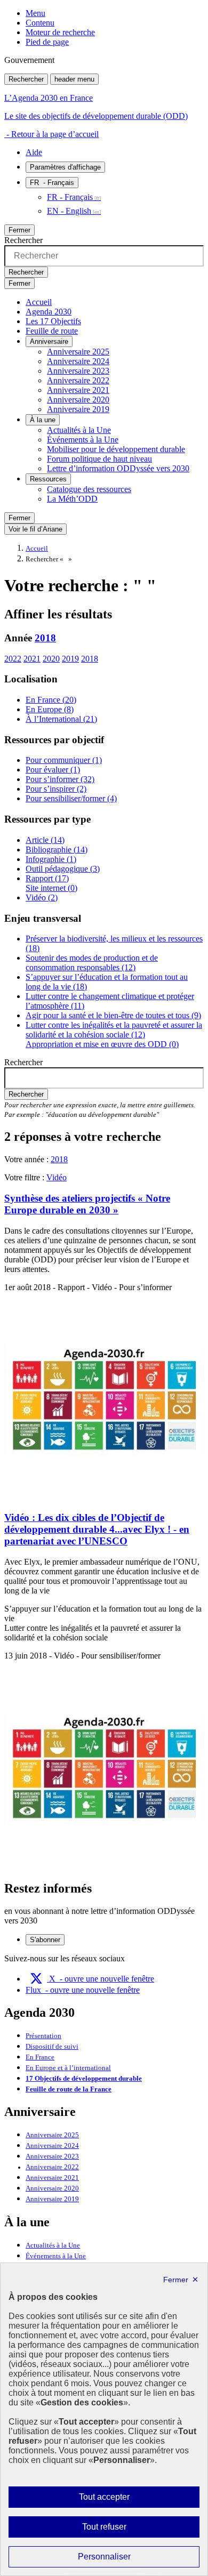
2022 (13, 659)
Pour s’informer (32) (60, 779)
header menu (74, 79)
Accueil (39, 302)
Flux (83, 1990)
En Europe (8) (50, 709)
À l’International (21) (61, 719)
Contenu (40, 23)
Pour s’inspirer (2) (56, 789)
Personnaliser (125, 2559)
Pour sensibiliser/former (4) (71, 798)
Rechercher (26, 79)
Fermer (19, 230)
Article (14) (45, 840)
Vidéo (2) (42, 897)
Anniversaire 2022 (78, 380)
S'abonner (45, 1940)
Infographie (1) (51, 859)
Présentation (43, 2036)
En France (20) (51, 700)
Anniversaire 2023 (78, 371)
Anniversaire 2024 (78, 361)
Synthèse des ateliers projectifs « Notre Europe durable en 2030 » (87, 1204)
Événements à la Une (83, 440)
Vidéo (57, 1177)
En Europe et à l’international (68, 2068)
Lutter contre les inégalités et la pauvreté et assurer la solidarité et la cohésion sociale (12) (114, 1030)
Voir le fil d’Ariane (35, 529)
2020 (51, 659)
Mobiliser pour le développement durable (116, 449)
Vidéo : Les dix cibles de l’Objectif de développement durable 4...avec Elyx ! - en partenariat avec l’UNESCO (97, 1529)
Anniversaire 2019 (78, 409)
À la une (43, 420)
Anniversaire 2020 (78, 400)
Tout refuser (119, 2530)
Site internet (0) (51, 888)
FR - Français (70, 197)
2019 (70, 659)
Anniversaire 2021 (78, 390)
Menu (35, 13)
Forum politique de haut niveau (99, 459)
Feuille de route (52, 331)
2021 (32, 659)
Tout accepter (121, 2500)
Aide (34, 152)
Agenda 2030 (49, 312)
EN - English (69, 211)
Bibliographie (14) (57, 850)
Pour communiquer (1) (64, 760)
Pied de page (47, 42)
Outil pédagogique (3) (63, 869)
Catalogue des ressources (89, 489)
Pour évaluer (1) (53, 770)
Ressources (48, 479)
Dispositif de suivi (52, 2047)
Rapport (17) (47, 878)
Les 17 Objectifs (53, 321)
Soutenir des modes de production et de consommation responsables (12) (92, 963)
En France (40, 2057)
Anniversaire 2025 (78, 352)
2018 (45, 638)
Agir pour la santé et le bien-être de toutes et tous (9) (113, 1015)
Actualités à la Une (79, 430)
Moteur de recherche (60, 32)
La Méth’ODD (72, 499)
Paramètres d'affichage (65, 167)
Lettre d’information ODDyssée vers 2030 (118, 468)
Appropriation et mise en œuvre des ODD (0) (102, 1044)
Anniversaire (49, 341)
